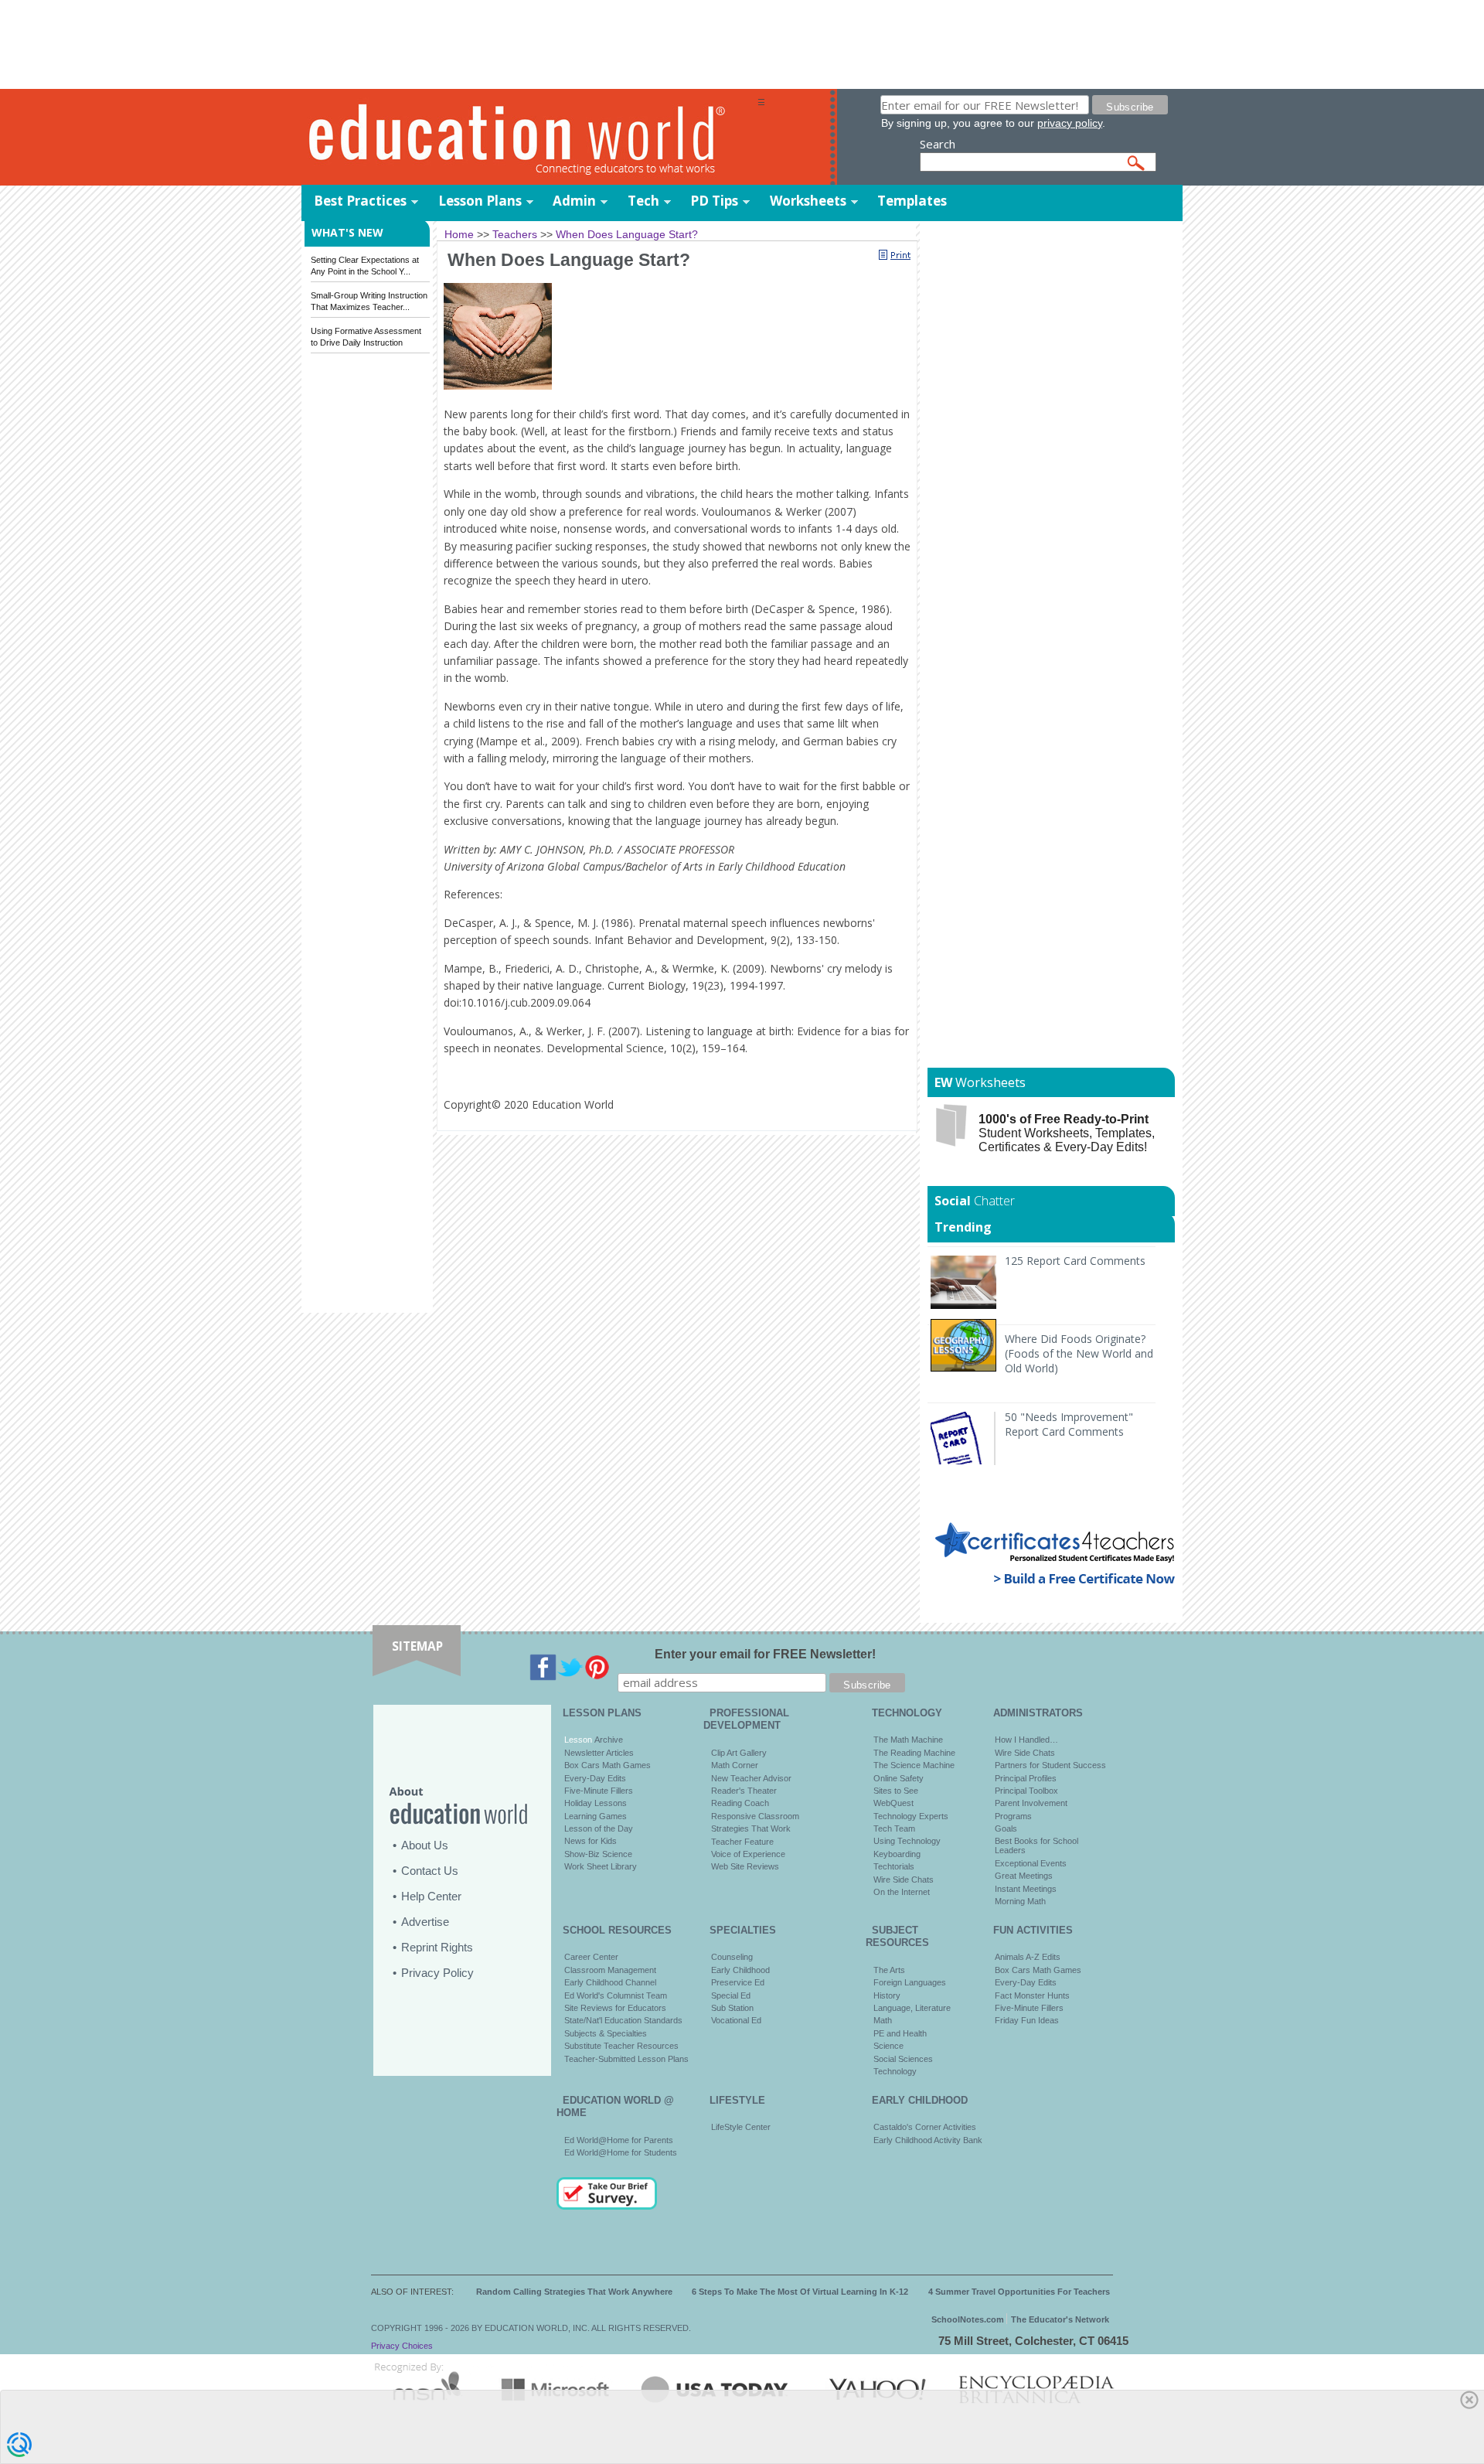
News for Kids (591, 1841)
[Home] (529, 138)
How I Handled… (1026, 1740)
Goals (1006, 1828)
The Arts (889, 1970)
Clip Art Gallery (739, 1753)
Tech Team (894, 1828)
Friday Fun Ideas (1027, 2020)
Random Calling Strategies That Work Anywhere (574, 2292)
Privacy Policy (437, 1973)
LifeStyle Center (741, 2127)
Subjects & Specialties (606, 2033)
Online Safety (899, 1778)
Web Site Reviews (745, 1866)
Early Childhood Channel (610, 1982)
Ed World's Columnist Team (616, 1995)
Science (888, 2046)
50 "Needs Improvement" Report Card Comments (1069, 1424)
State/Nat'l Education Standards (623, 2020)
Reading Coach (740, 1803)
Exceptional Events (1031, 1863)
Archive (608, 1740)
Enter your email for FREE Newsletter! (765, 1654)
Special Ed (731, 1995)
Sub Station (732, 2008)
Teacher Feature (742, 1842)
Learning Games (596, 1816)
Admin (574, 201)
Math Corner (735, 1765)
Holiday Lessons (596, 1803)
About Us (425, 1845)
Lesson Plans (480, 201)
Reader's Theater (744, 1791)
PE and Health (900, 2033)
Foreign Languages (910, 1982)
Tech (643, 201)
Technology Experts (911, 1816)
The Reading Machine (914, 1753)
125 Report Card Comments (1075, 1261)
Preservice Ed (738, 1982)
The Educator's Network (1060, 2319)
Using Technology (907, 1841)
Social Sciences (903, 2059)
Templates (912, 201)
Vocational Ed (736, 2020)
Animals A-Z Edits (1028, 1957)
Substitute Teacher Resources (621, 2046)
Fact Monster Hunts (1032, 1995)
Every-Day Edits (595, 1778)
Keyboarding (897, 1854)
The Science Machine (914, 1765)
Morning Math (1020, 1901)
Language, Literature (912, 2008)
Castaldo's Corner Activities (925, 2127)
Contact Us (430, 1871)
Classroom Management (610, 1970)
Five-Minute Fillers (599, 1791)
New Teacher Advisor (751, 1778)
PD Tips (714, 201)
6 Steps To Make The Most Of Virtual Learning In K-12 (800, 2292)
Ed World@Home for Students (621, 2152)
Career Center (591, 1957)
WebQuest (893, 1803)
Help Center (431, 1896)
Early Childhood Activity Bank (928, 2140)
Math (883, 2020)
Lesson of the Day (599, 1828)
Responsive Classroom (755, 1816)
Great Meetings (1024, 1876)
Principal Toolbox (1026, 1791)
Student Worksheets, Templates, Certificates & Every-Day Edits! (1067, 1133)
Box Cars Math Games (608, 1765)
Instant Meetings (1026, 1889)
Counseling (732, 1957)
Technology (895, 2071)
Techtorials (894, 1866)
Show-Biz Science (598, 1854)
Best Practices (360, 201)
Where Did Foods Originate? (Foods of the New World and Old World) (1079, 1353)
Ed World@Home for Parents (619, 2140)
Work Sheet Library (601, 1866)
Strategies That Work (751, 1828)
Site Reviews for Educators (615, 2008)
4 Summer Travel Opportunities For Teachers (1019, 2292)
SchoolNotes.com (968, 2319)
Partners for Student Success (1050, 1765)
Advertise (425, 1922)
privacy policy (1070, 123)
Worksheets (808, 201)
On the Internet (902, 1892)
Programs (1013, 1816)
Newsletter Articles (599, 1753)
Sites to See (896, 1791)
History (887, 1995)
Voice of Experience (748, 1854)
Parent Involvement (1031, 1803)
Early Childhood (740, 1970)
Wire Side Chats (904, 1880)
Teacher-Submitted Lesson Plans (626, 2059)
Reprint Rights (437, 1947)
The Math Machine (908, 1740)
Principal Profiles (1026, 1778)
